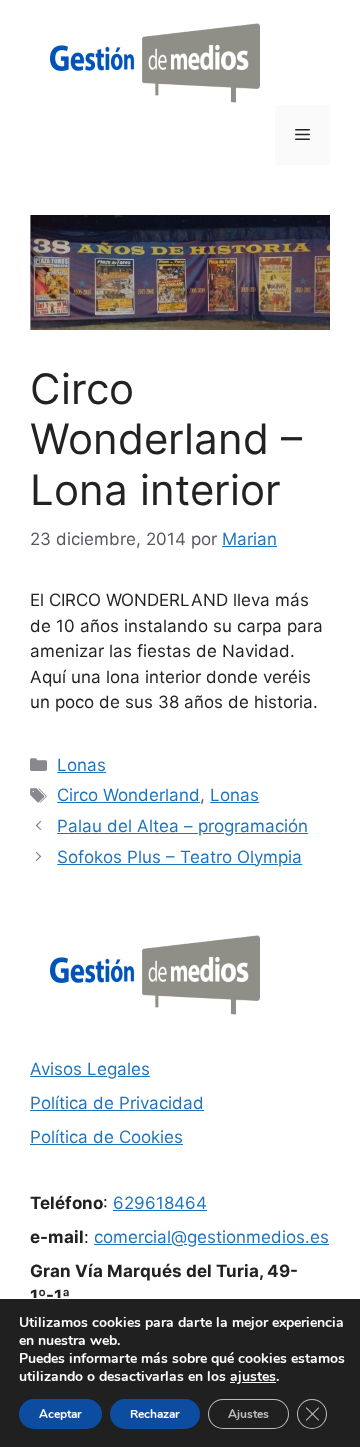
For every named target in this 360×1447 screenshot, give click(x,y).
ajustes (253, 1377)
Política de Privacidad (117, 1103)
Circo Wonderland (128, 795)
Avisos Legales (90, 1069)
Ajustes (248, 1414)
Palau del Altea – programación (182, 826)
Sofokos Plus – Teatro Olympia (179, 857)
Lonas (81, 765)
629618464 (160, 1203)
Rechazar (155, 1414)
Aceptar (60, 1414)
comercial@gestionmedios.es (211, 1237)
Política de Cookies (106, 1137)
